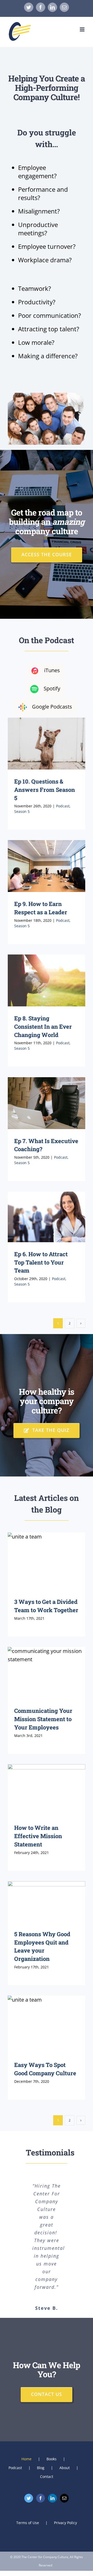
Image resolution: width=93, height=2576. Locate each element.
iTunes (52, 670)
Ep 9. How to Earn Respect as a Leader (47, 866)
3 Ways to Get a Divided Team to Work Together (47, 1561)
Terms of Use (28, 2523)
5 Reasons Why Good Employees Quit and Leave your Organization (47, 1902)
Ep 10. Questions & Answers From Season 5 (47, 743)
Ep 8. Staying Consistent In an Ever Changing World (47, 980)
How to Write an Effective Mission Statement (47, 1790)
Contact (47, 2477)
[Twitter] (29, 2498)
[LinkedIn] (52, 2498)
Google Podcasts (52, 707)
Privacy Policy (65, 2523)
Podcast (63, 806)
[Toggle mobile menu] (83, 29)
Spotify (52, 688)
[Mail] (64, 2498)
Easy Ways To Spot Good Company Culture (47, 2024)
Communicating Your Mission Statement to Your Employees (47, 1673)
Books (52, 2459)
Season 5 (22, 811)
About (65, 2468)
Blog (41, 2468)
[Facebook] (41, 2498)
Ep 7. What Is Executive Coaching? (47, 1103)
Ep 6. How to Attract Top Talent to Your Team (47, 1217)
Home (26, 2459)
